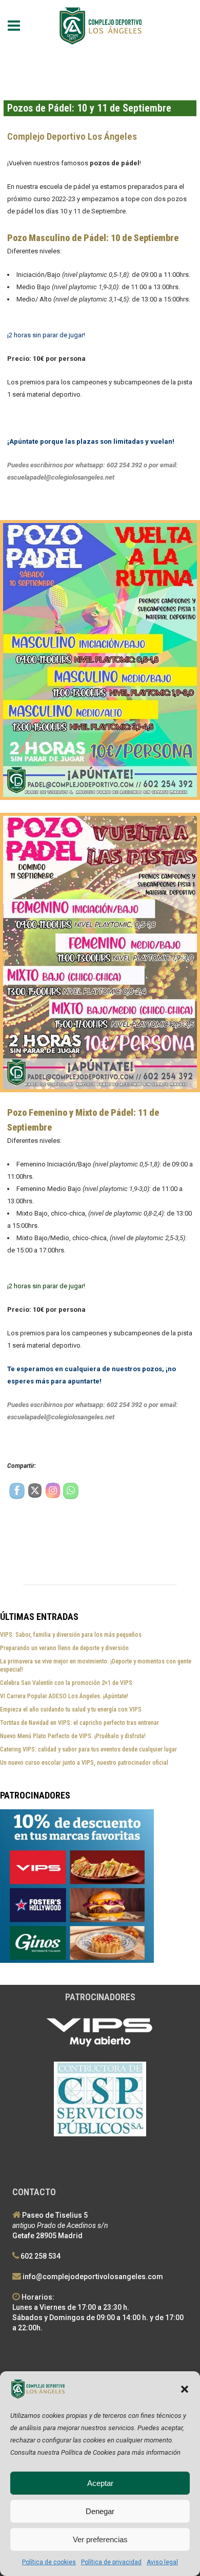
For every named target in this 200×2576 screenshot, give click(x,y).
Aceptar (100, 2483)
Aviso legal (162, 2562)
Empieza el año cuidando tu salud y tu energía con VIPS (71, 1709)
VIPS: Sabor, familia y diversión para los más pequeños (71, 1635)
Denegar (100, 2511)
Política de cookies (49, 2562)
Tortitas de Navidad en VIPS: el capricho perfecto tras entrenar (79, 1723)
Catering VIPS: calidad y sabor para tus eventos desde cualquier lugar (88, 1749)
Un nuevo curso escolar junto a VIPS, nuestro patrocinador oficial (84, 1763)
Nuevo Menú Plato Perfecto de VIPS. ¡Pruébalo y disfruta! (73, 1736)
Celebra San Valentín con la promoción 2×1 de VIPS (66, 1683)
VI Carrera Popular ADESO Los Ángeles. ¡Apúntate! (64, 1696)
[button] (185, 2389)
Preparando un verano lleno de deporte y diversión (64, 1648)
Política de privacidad (111, 2562)
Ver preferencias (100, 2539)
